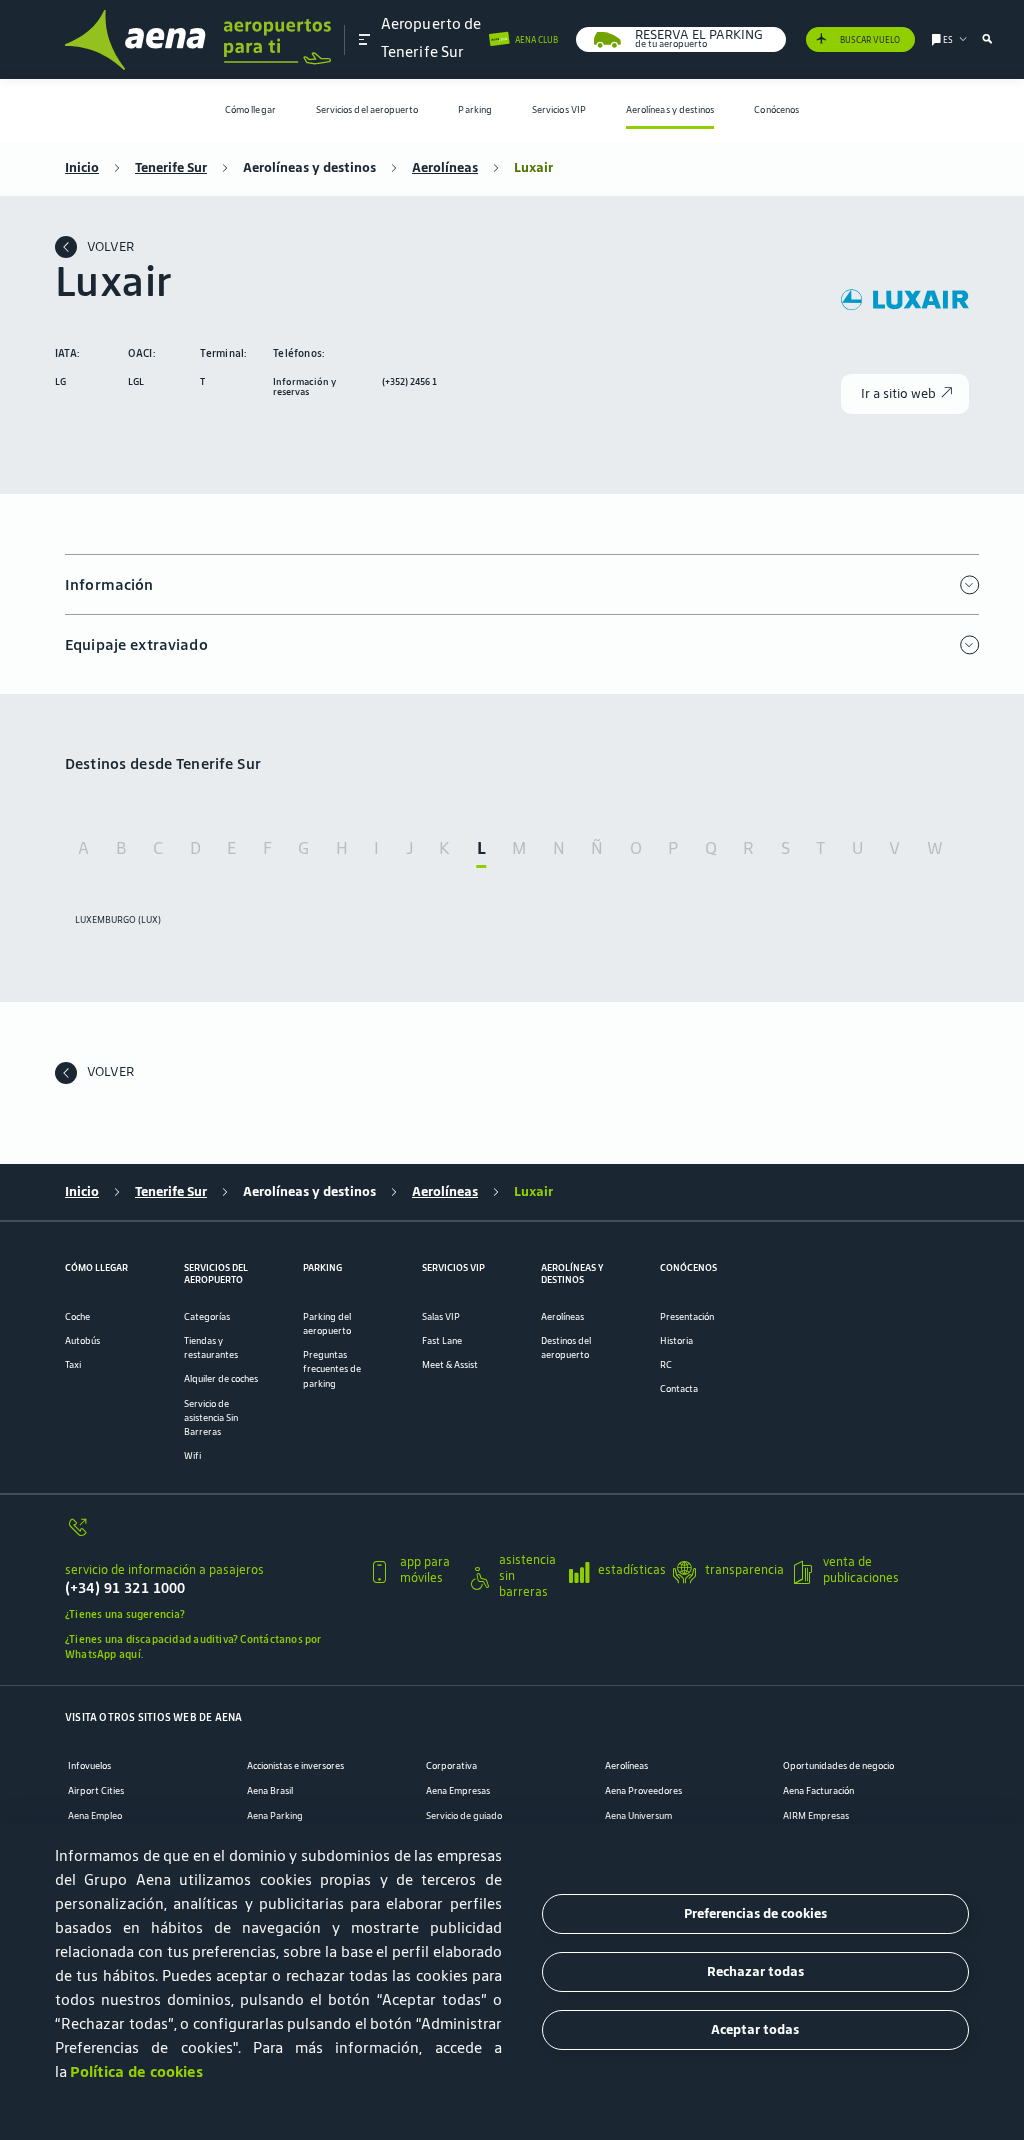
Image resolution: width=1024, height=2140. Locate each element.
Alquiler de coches (221, 1379)
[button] (365, 39)
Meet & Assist (450, 1365)
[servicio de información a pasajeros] (209, 1534)
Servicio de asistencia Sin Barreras (211, 1418)
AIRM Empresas (816, 1816)
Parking (475, 110)
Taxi (73, 1365)
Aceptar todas (755, 2029)
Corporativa (451, 1766)
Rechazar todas (755, 1971)
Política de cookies (136, 2071)
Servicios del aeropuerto (367, 110)
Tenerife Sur (171, 168)
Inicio (82, 168)
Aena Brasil (270, 1791)
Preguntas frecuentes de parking (332, 1369)
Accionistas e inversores (295, 1766)
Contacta (679, 1389)
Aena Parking (275, 1816)
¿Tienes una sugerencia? (125, 1614)
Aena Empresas (458, 1791)
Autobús (82, 1341)
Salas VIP (441, 1317)
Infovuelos (89, 1766)
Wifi (192, 1456)
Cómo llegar (250, 110)
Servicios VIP (559, 110)
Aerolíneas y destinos (670, 110)
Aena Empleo (95, 1816)
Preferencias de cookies (755, 1913)
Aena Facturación (818, 1791)
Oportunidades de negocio (838, 1766)
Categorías (207, 1317)
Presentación (687, 1317)
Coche (77, 1317)
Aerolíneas (445, 168)
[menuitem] (250, 110)
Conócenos (776, 110)
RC (666, 1365)
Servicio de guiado (464, 1816)
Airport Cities (96, 1791)
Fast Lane (442, 1341)
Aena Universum (638, 1816)
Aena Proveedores (643, 1791)
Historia (676, 1341)
